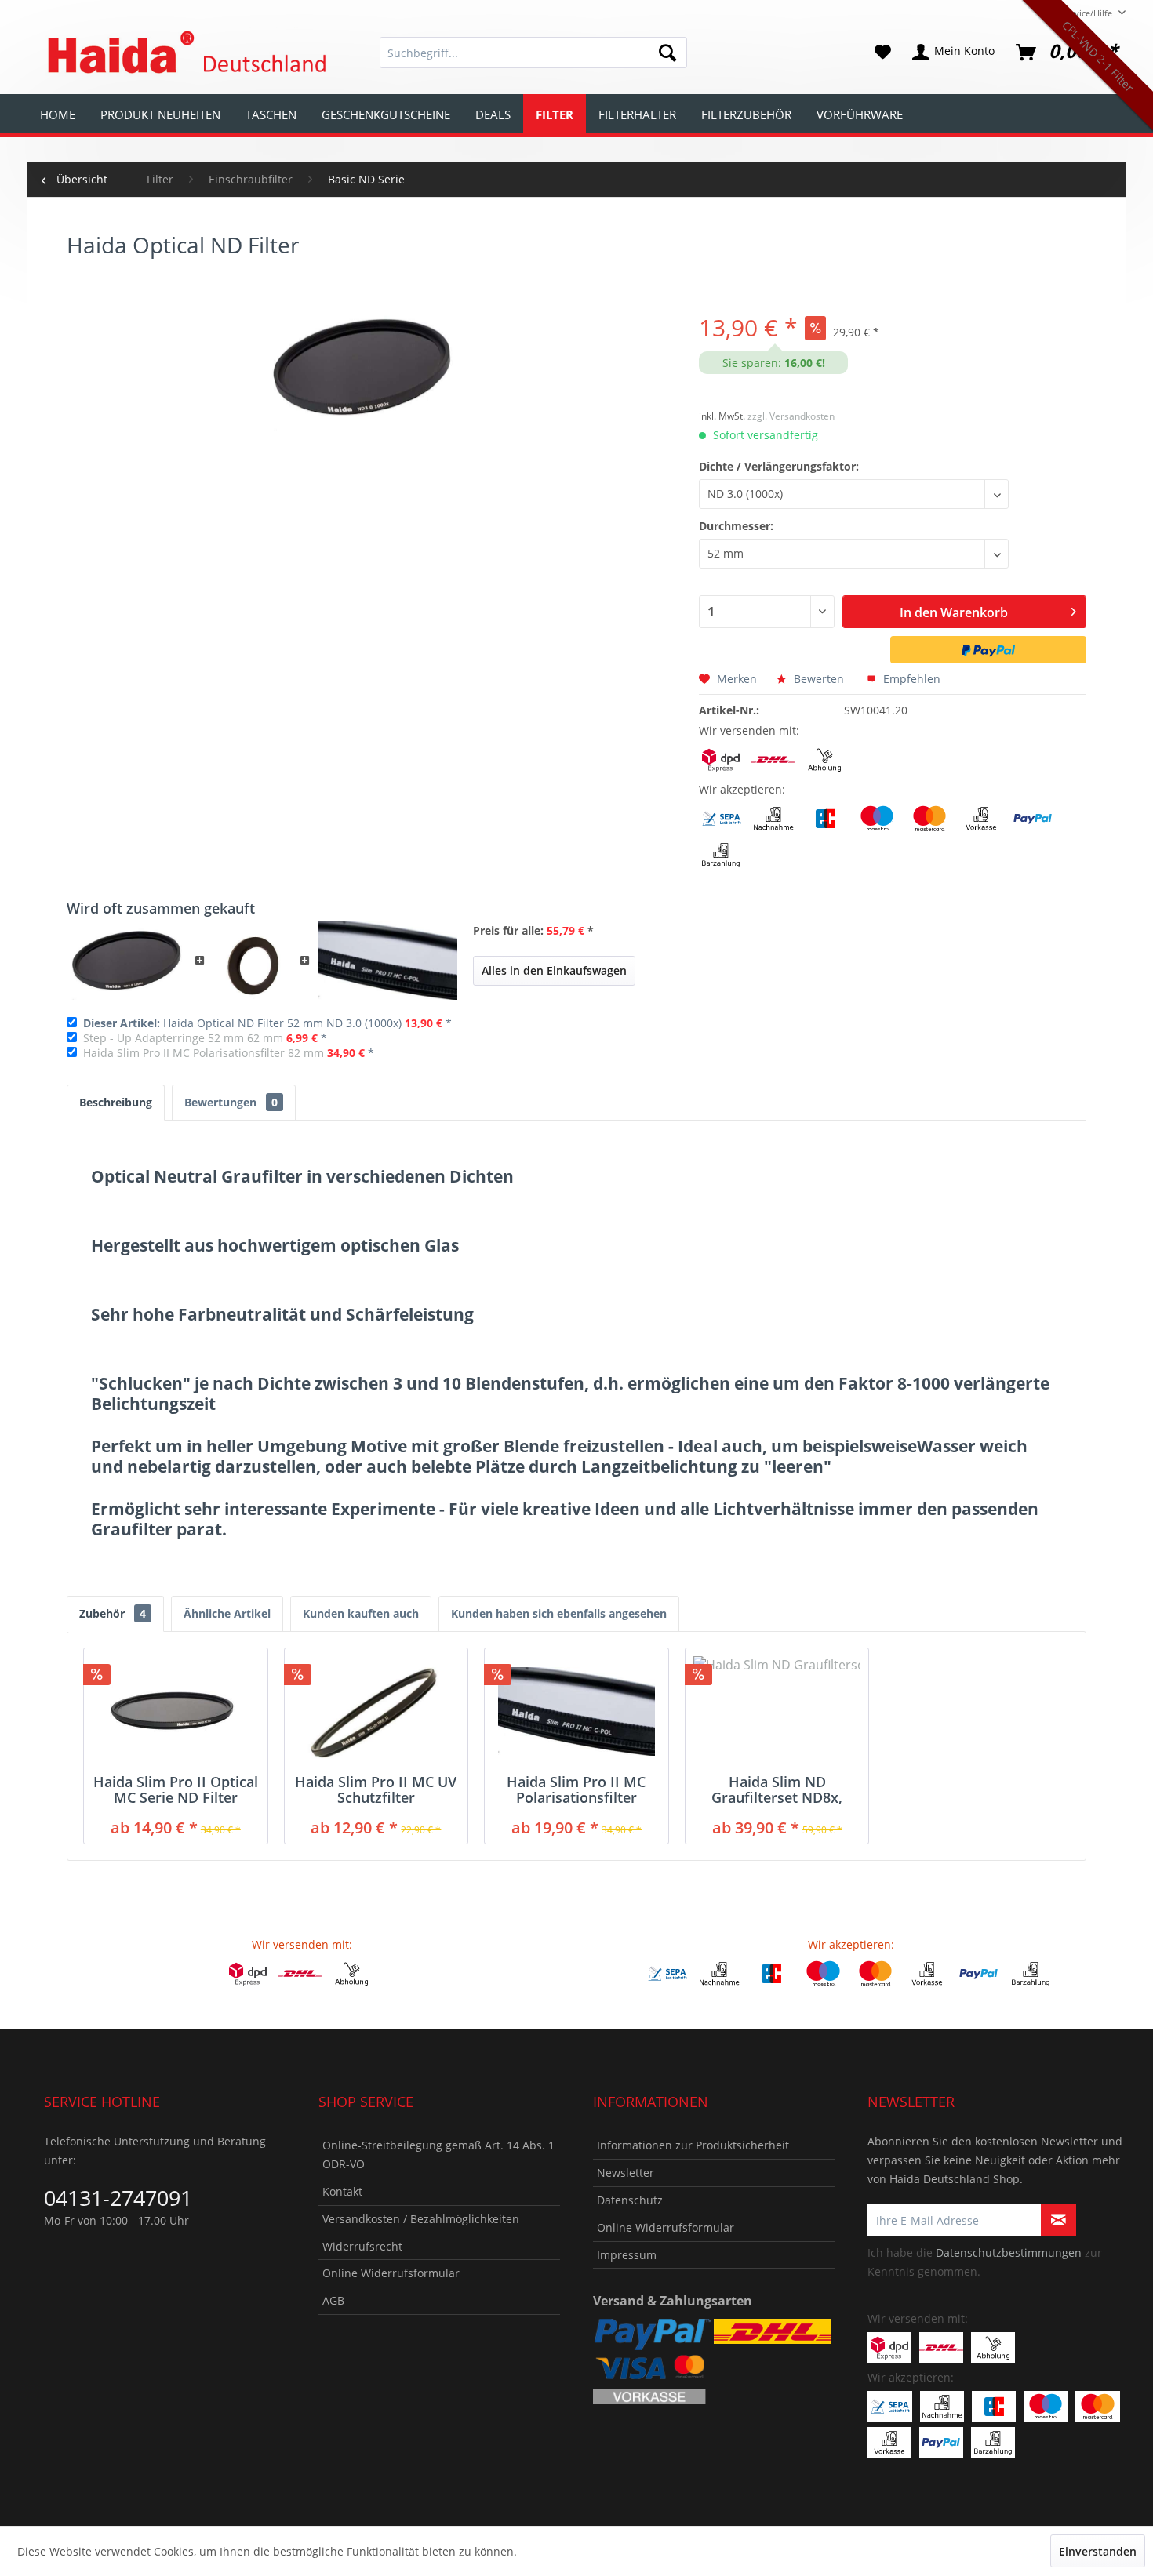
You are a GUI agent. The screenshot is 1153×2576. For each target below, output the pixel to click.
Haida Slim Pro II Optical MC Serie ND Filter (176, 1789)
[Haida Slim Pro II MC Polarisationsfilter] (576, 1711)
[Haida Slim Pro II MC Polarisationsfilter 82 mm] (388, 961)
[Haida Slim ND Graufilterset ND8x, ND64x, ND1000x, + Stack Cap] (777, 1711)
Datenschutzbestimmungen (1009, 2253)
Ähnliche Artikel (227, 1613)
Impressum (627, 2255)
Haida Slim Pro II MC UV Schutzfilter (376, 1789)
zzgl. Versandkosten (791, 416)
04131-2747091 (118, 2198)
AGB (333, 2300)
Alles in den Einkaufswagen (554, 970)
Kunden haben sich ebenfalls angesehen (559, 1613)
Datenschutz (630, 2200)
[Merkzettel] (883, 53)
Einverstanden (1098, 2551)
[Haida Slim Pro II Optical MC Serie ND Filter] (176, 1711)
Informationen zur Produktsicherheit (693, 2145)
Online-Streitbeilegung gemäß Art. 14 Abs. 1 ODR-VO (438, 2155)
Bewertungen (231, 1102)
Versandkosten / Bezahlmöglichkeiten (421, 2219)
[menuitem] (533, 53)
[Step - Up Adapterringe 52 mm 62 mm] (253, 961)
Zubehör (113, 1613)
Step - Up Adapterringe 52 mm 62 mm (183, 1038)
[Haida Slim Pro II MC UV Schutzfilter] (376, 1711)
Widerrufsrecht (362, 2246)
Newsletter (626, 2173)
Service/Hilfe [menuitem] (1087, 13)
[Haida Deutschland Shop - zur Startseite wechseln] (184, 53)
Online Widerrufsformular (391, 2273)
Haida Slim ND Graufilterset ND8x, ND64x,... (777, 1789)
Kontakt (342, 2191)
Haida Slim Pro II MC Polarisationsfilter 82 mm (204, 1053)
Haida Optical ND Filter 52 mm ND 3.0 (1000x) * (267, 1023)
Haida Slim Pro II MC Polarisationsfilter (576, 1789)
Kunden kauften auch (361, 1613)
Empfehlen (910, 679)
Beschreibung (116, 1102)
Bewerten (819, 679)
